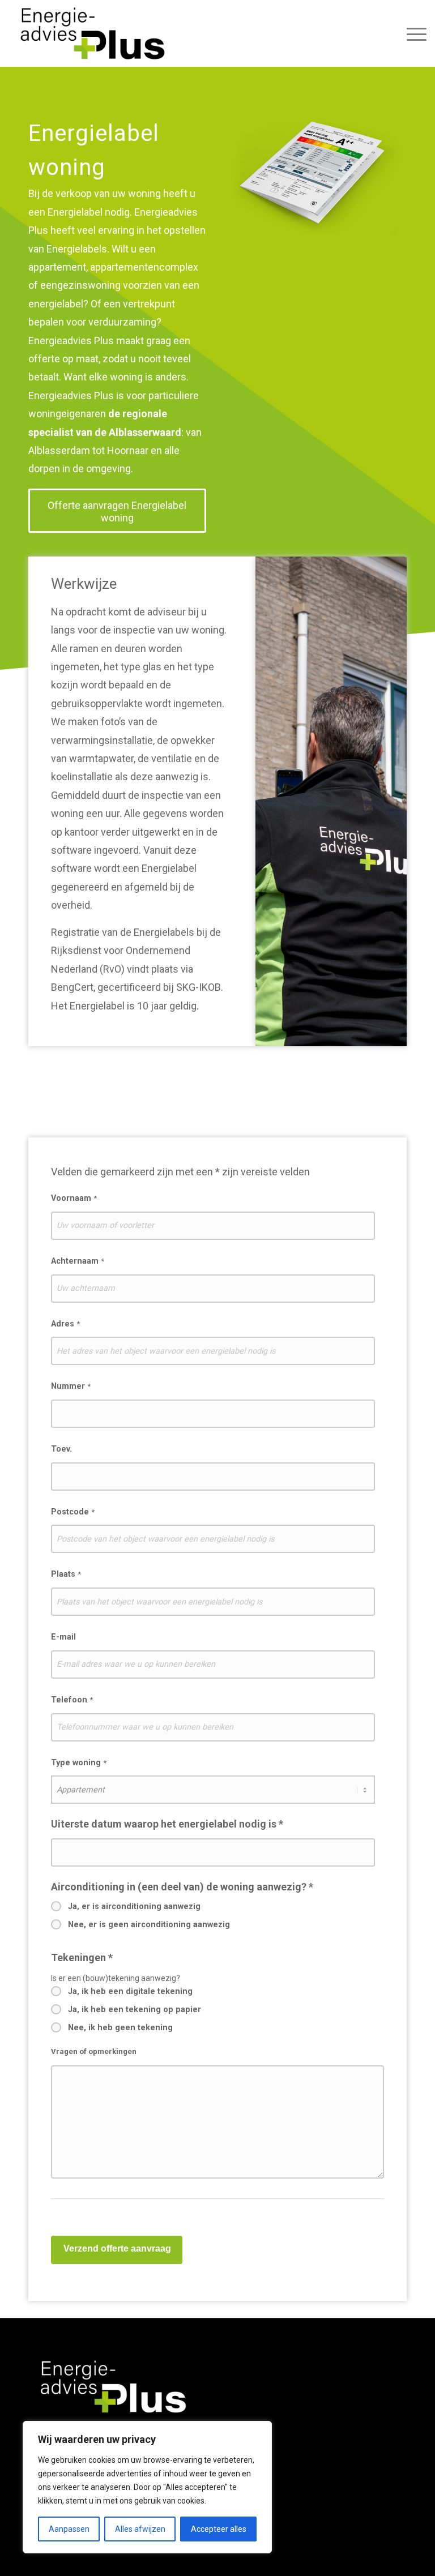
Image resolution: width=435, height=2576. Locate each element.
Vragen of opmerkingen (94, 2051)
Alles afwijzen (140, 2529)
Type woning (79, 1763)
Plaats (66, 1574)
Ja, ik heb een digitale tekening (130, 1991)
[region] (147, 2487)
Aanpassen (69, 2529)
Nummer (71, 1386)
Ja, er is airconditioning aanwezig (134, 1907)
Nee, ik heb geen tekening (120, 2028)
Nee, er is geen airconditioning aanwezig (149, 1925)
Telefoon (72, 1700)
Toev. (61, 1449)
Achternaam (78, 1261)
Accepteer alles (219, 2529)
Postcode (73, 1512)
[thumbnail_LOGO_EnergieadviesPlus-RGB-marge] (93, 33)
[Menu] (414, 33)
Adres (65, 1324)
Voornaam (74, 1198)
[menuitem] (414, 33)
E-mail (63, 1637)
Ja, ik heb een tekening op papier (135, 2010)
